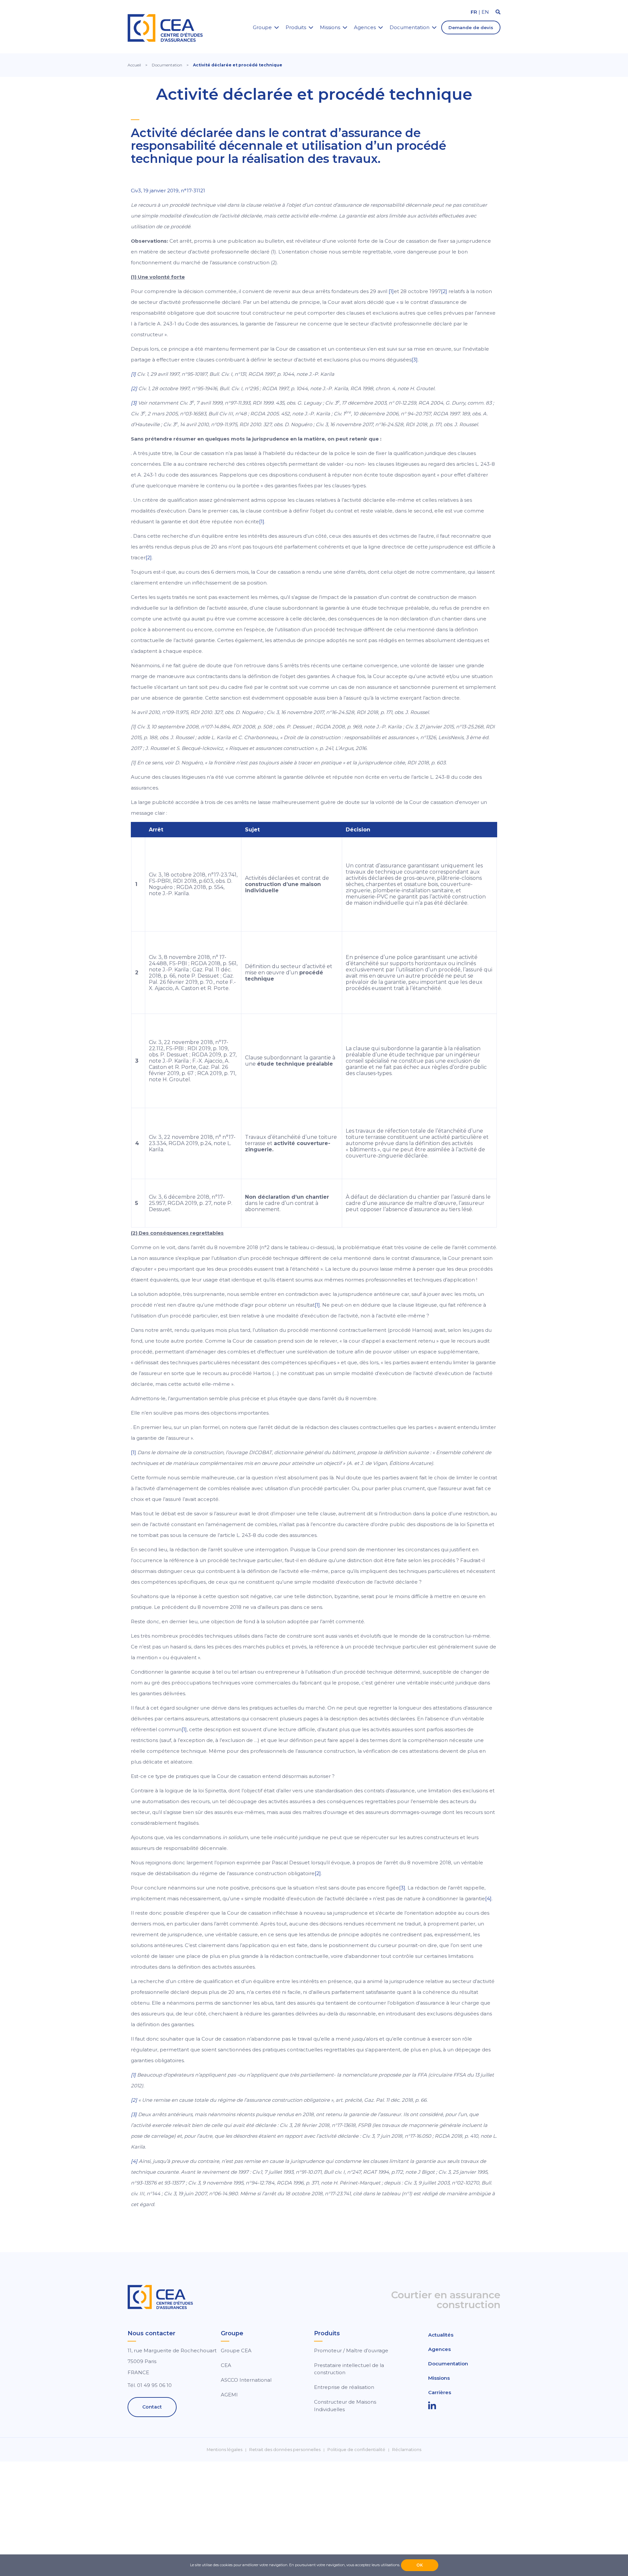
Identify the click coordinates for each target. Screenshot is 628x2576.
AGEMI (229, 2395)
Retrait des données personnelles (285, 2450)
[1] (391, 291)
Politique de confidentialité (356, 2450)
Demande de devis (471, 27)
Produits (296, 27)
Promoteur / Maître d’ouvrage (351, 2350)
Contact (152, 2407)
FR (474, 12)
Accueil (134, 65)
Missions (330, 27)
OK (420, 2565)
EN (485, 12)
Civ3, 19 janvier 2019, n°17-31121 (168, 191)
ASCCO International (246, 2380)
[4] (488, 1898)
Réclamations (407, 2450)
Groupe (262, 27)
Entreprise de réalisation (344, 2387)
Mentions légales (225, 2450)
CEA (226, 2365)
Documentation (410, 27)
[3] (415, 360)
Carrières (440, 2392)
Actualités (441, 2335)
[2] (444, 291)
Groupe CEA (236, 2350)
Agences (365, 27)
